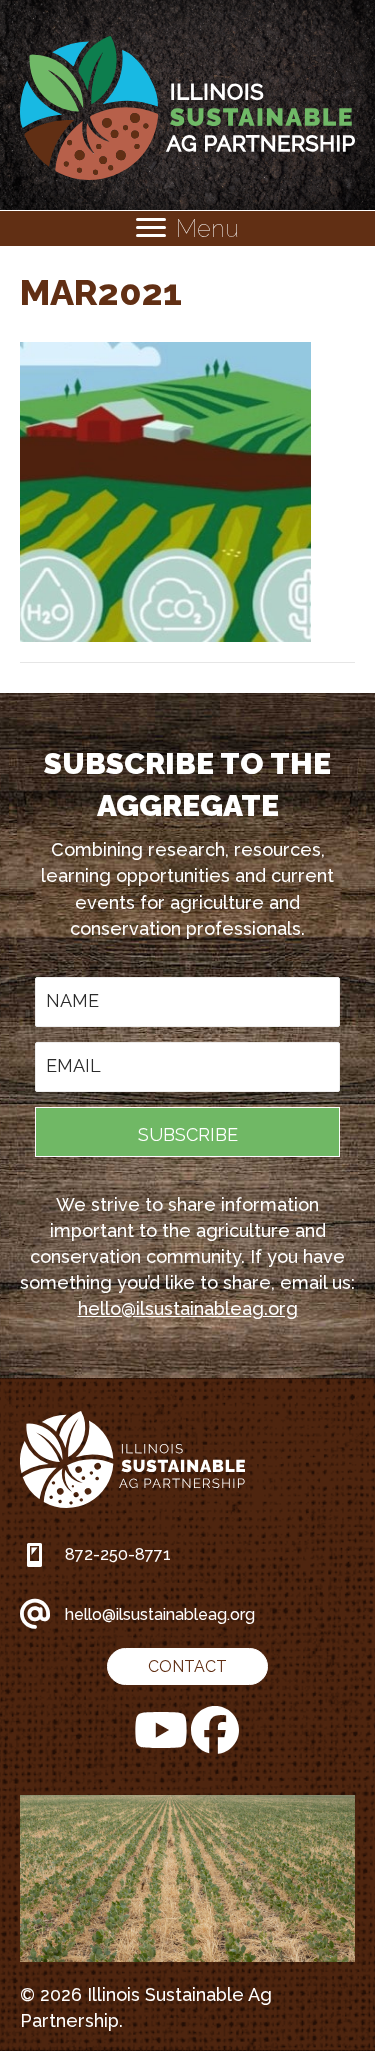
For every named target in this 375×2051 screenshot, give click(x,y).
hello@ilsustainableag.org (188, 1308)
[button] (187, 1132)
